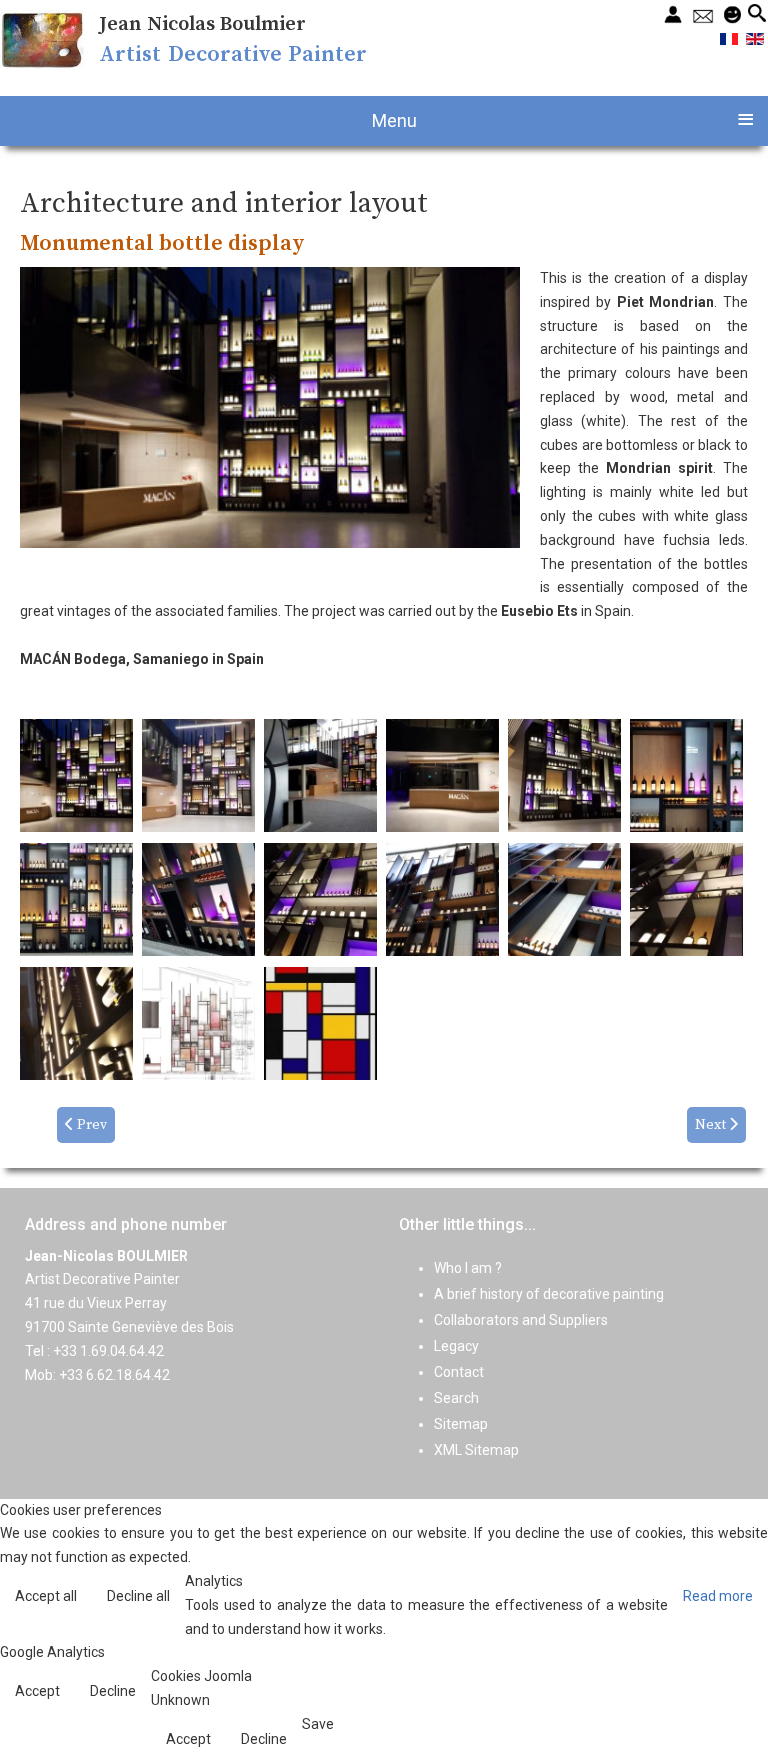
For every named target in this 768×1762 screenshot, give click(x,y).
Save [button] (318, 1724)
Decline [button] (113, 1691)
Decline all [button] (138, 1596)
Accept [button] (37, 1691)
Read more (718, 1596)
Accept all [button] (46, 1596)
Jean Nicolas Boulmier (202, 24)
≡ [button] (745, 118)
